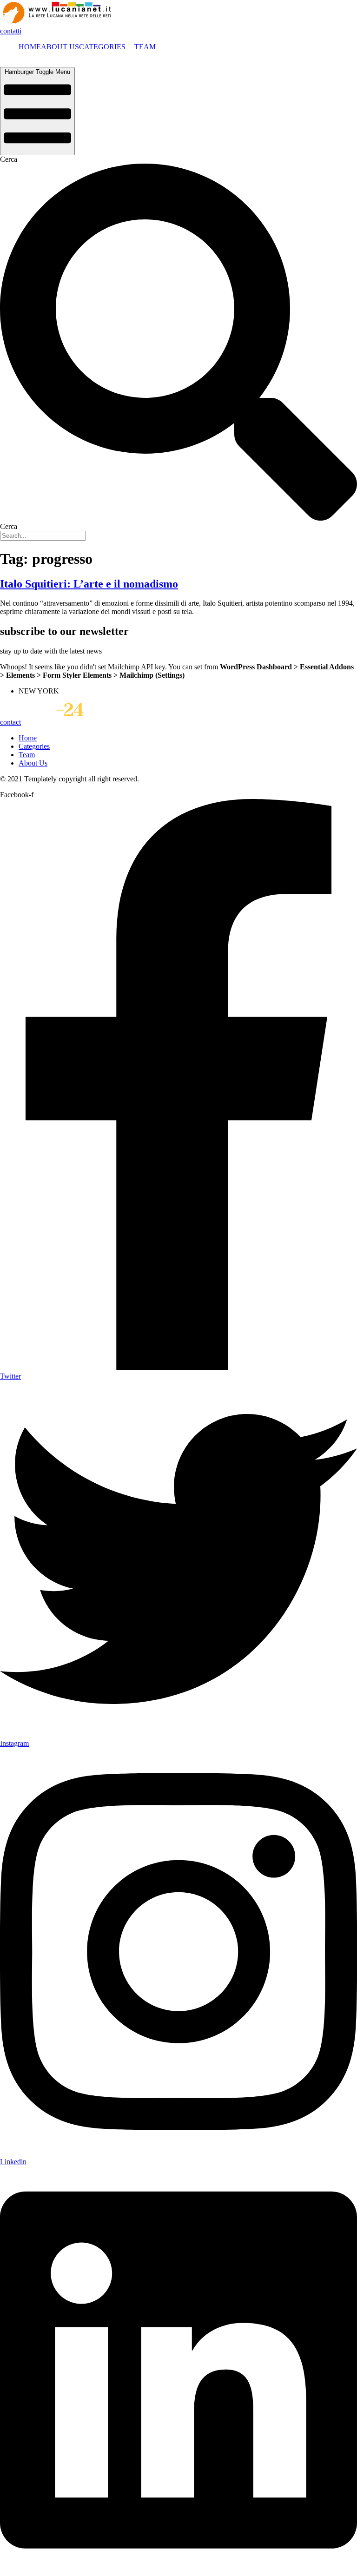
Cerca (9, 159)
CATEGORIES (102, 47)
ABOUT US (60, 47)
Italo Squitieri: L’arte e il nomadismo (89, 584)
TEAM (145, 47)
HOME (30, 47)
